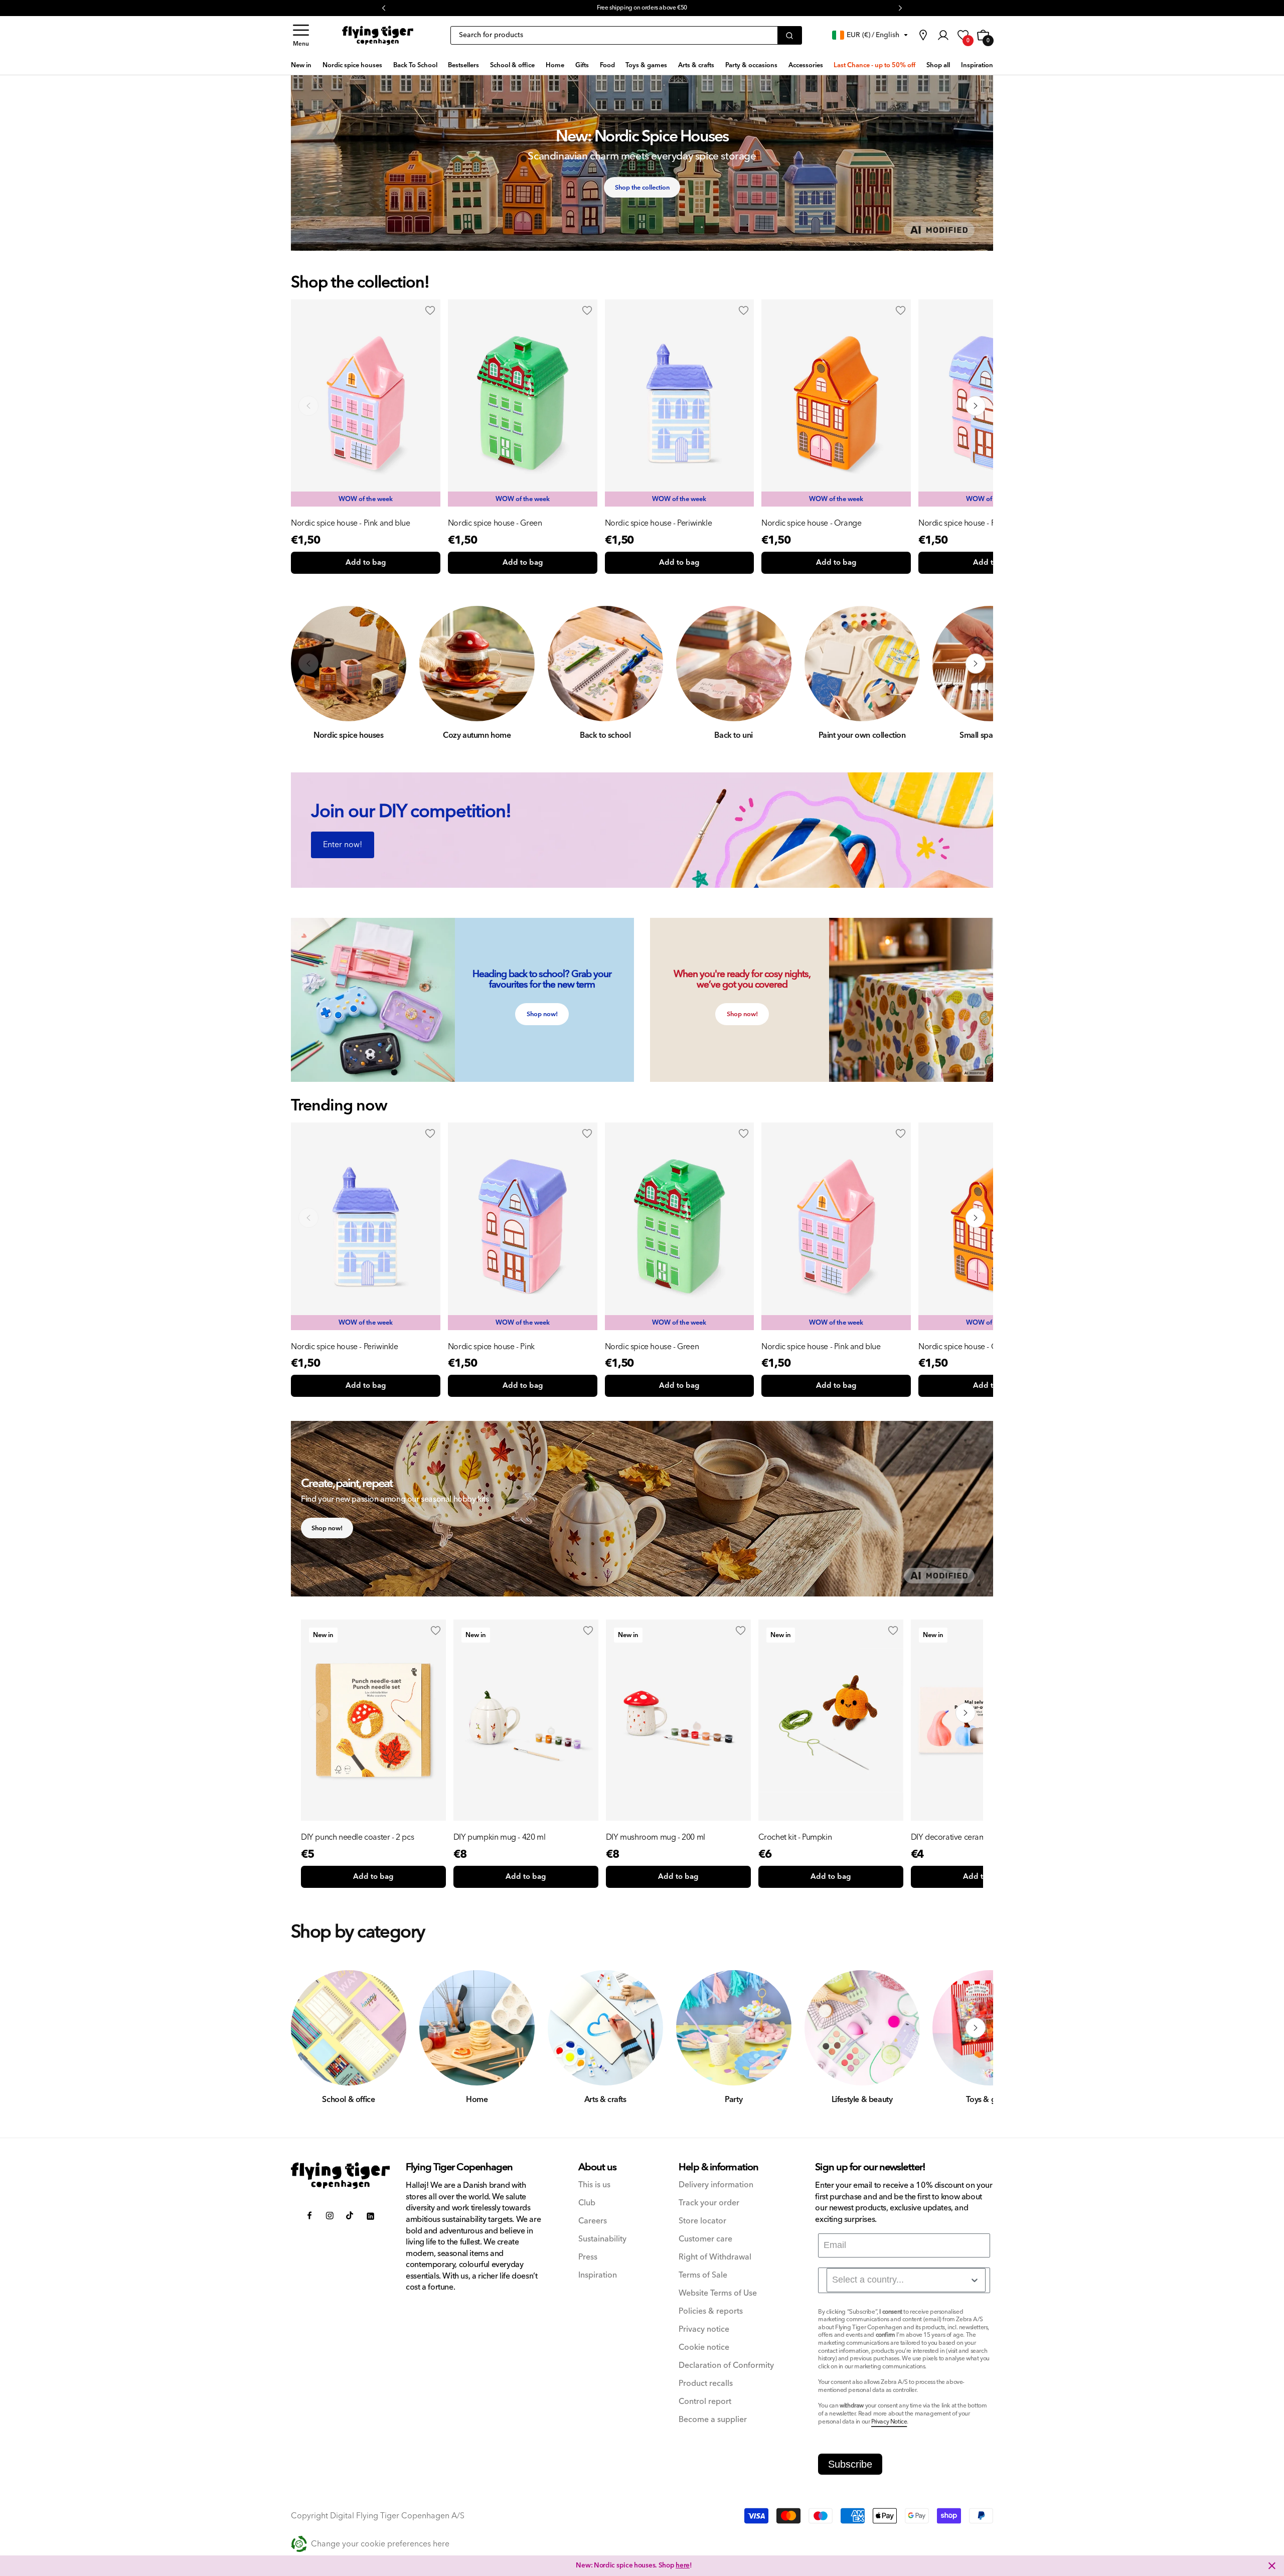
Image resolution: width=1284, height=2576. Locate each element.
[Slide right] (976, 406)
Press (588, 2257)
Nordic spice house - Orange (811, 523)
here (683, 2565)
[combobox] (906, 2280)
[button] (301, 35)
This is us (594, 2185)
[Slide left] (308, 406)
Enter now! (343, 845)
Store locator (702, 2221)
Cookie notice (704, 2348)
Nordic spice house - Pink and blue (350, 523)
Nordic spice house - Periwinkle (659, 523)
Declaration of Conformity (726, 2366)
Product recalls (706, 2384)
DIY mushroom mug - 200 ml (656, 1837)
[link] (923, 35)
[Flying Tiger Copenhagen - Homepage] (378, 35)
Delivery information (716, 2185)
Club (587, 2203)
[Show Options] (975, 2280)
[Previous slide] (308, 1218)
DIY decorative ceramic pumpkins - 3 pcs (981, 1837)
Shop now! (542, 1014)
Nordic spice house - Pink (962, 523)
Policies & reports (711, 2311)
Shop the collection (642, 188)
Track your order (709, 2203)
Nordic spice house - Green (495, 523)
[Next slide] (976, 1218)
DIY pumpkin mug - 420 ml (499, 1837)
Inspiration (598, 2275)
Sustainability (602, 2239)
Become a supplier (713, 2420)
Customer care (705, 2239)
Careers (593, 2221)
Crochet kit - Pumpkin (795, 1837)
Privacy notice (704, 2329)
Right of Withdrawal (715, 2257)
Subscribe (850, 2464)
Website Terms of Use (718, 2293)
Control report (705, 2402)
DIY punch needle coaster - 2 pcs (357, 1837)
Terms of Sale (703, 2275)
